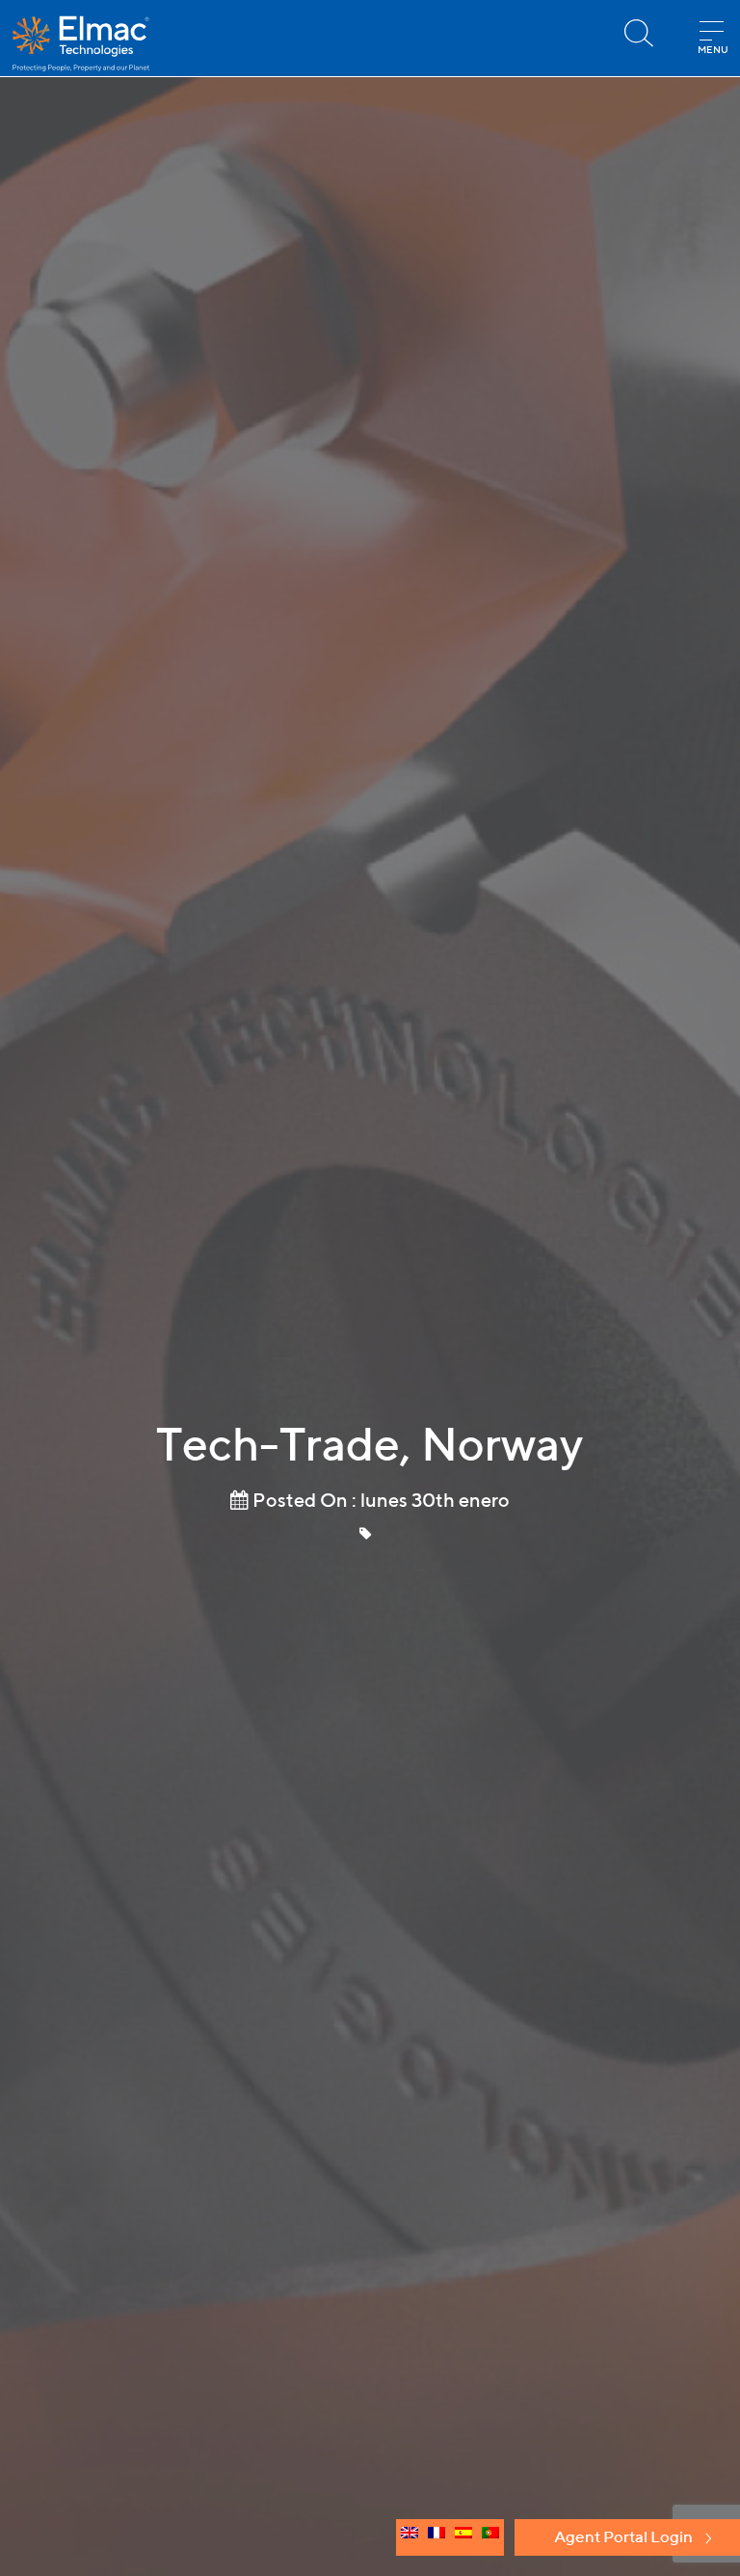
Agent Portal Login (623, 2536)
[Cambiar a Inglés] (410, 2537)
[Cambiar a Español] (463, 2537)
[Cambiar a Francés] (436, 2537)
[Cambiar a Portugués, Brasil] (490, 2537)
